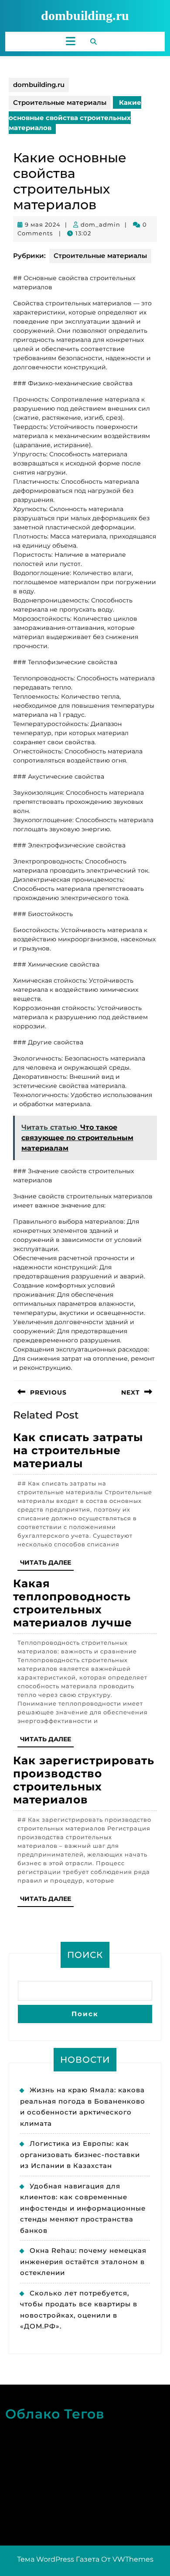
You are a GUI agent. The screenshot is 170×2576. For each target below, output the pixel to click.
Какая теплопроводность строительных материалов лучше (73, 1603)
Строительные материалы (60, 102)
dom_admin (100, 224)
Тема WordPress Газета (58, 2559)
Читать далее (47, 1564)
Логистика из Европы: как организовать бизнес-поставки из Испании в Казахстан (80, 2154)
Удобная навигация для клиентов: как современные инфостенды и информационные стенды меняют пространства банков (83, 2208)
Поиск (85, 1955)
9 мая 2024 (43, 224)
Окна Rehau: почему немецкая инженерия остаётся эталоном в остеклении (83, 2262)
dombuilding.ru (85, 15)
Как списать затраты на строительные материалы (78, 1450)
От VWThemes (127, 2559)
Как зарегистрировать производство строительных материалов (84, 1780)
